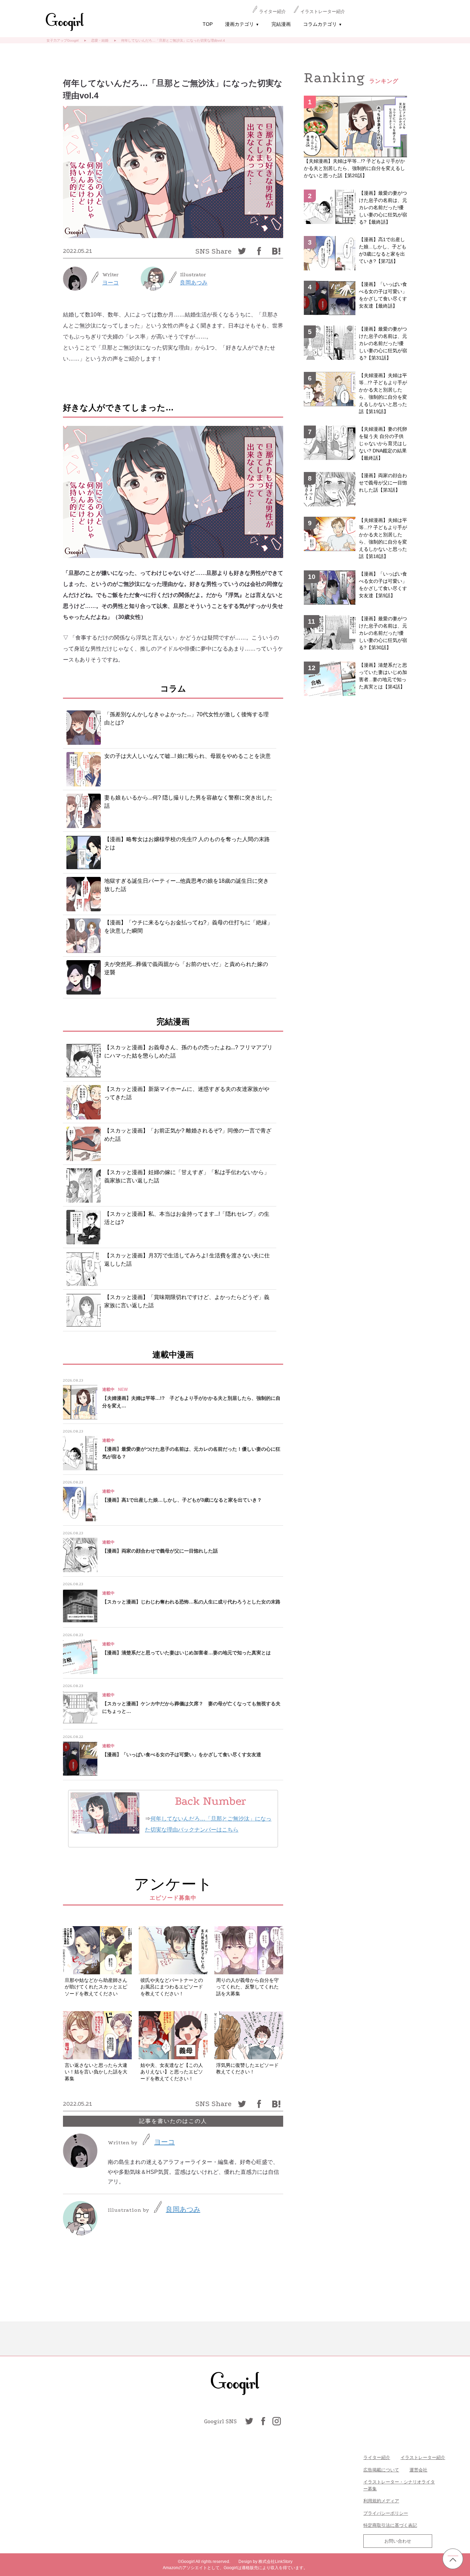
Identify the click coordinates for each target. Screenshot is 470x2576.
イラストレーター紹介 (323, 12)
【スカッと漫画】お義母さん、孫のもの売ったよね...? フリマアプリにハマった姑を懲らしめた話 (188, 1051)
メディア (390, 2501)
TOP (208, 24)
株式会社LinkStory (275, 2562)
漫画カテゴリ (242, 24)
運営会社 (418, 2470)
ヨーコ (110, 283)
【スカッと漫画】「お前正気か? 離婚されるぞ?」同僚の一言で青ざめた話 (188, 1135)
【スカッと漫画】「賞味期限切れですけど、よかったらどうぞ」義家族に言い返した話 (187, 1301)
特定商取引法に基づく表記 (390, 2525)
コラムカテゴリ (323, 24)
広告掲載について (381, 2470)
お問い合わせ (398, 2541)
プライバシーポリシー (386, 2513)
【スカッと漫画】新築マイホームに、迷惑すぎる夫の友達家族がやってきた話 (187, 1093)
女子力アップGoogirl (62, 40)
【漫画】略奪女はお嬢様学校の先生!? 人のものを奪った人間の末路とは (187, 843)
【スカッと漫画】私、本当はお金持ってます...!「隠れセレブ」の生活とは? (187, 1218)
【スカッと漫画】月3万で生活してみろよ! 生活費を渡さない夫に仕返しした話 (187, 1260)
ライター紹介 (273, 12)
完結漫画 (281, 24)
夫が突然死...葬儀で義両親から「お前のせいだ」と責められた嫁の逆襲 (186, 968)
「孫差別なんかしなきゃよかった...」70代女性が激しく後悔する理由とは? (186, 718)
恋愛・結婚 (100, 40)
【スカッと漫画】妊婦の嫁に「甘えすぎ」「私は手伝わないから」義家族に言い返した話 (187, 1176)
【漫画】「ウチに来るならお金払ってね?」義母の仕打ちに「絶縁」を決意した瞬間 (188, 927)
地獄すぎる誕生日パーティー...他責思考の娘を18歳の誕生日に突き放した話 (186, 885)
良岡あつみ (194, 283)
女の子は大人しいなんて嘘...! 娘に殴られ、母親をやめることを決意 (188, 756)
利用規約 (372, 2501)
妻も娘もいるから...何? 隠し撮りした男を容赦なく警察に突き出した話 (188, 802)
